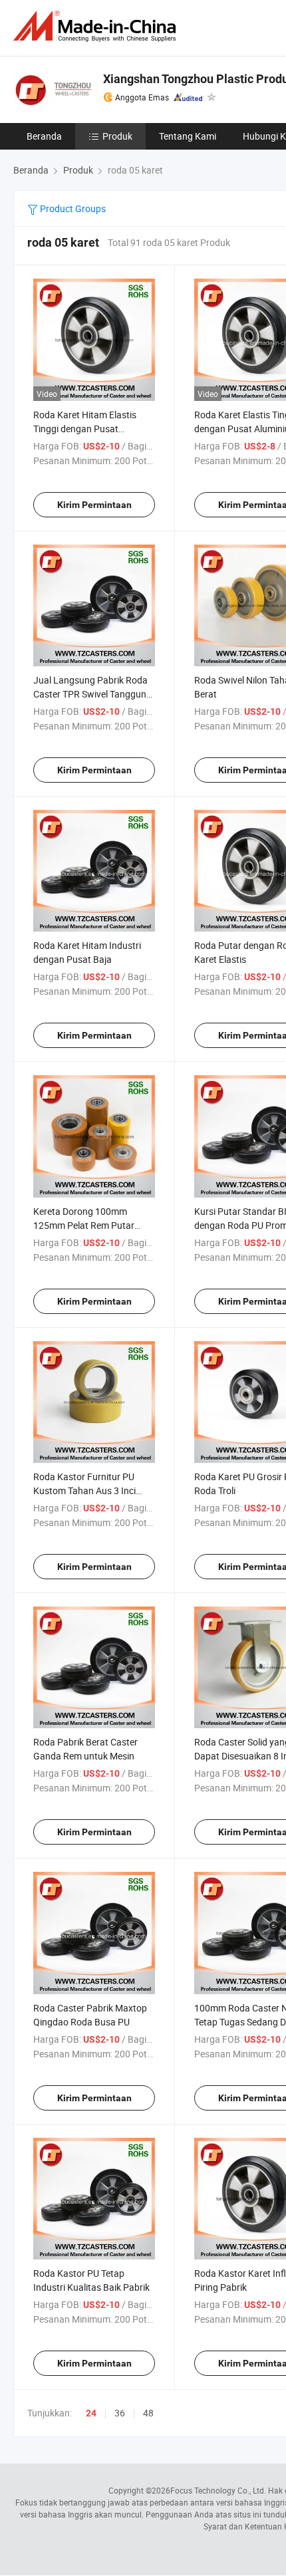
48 (148, 2413)
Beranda (44, 136)
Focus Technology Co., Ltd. (218, 2490)
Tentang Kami (188, 136)
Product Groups (72, 208)
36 (120, 2413)
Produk (117, 136)
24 (91, 2413)
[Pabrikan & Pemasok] (97, 26)
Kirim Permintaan (94, 505)
